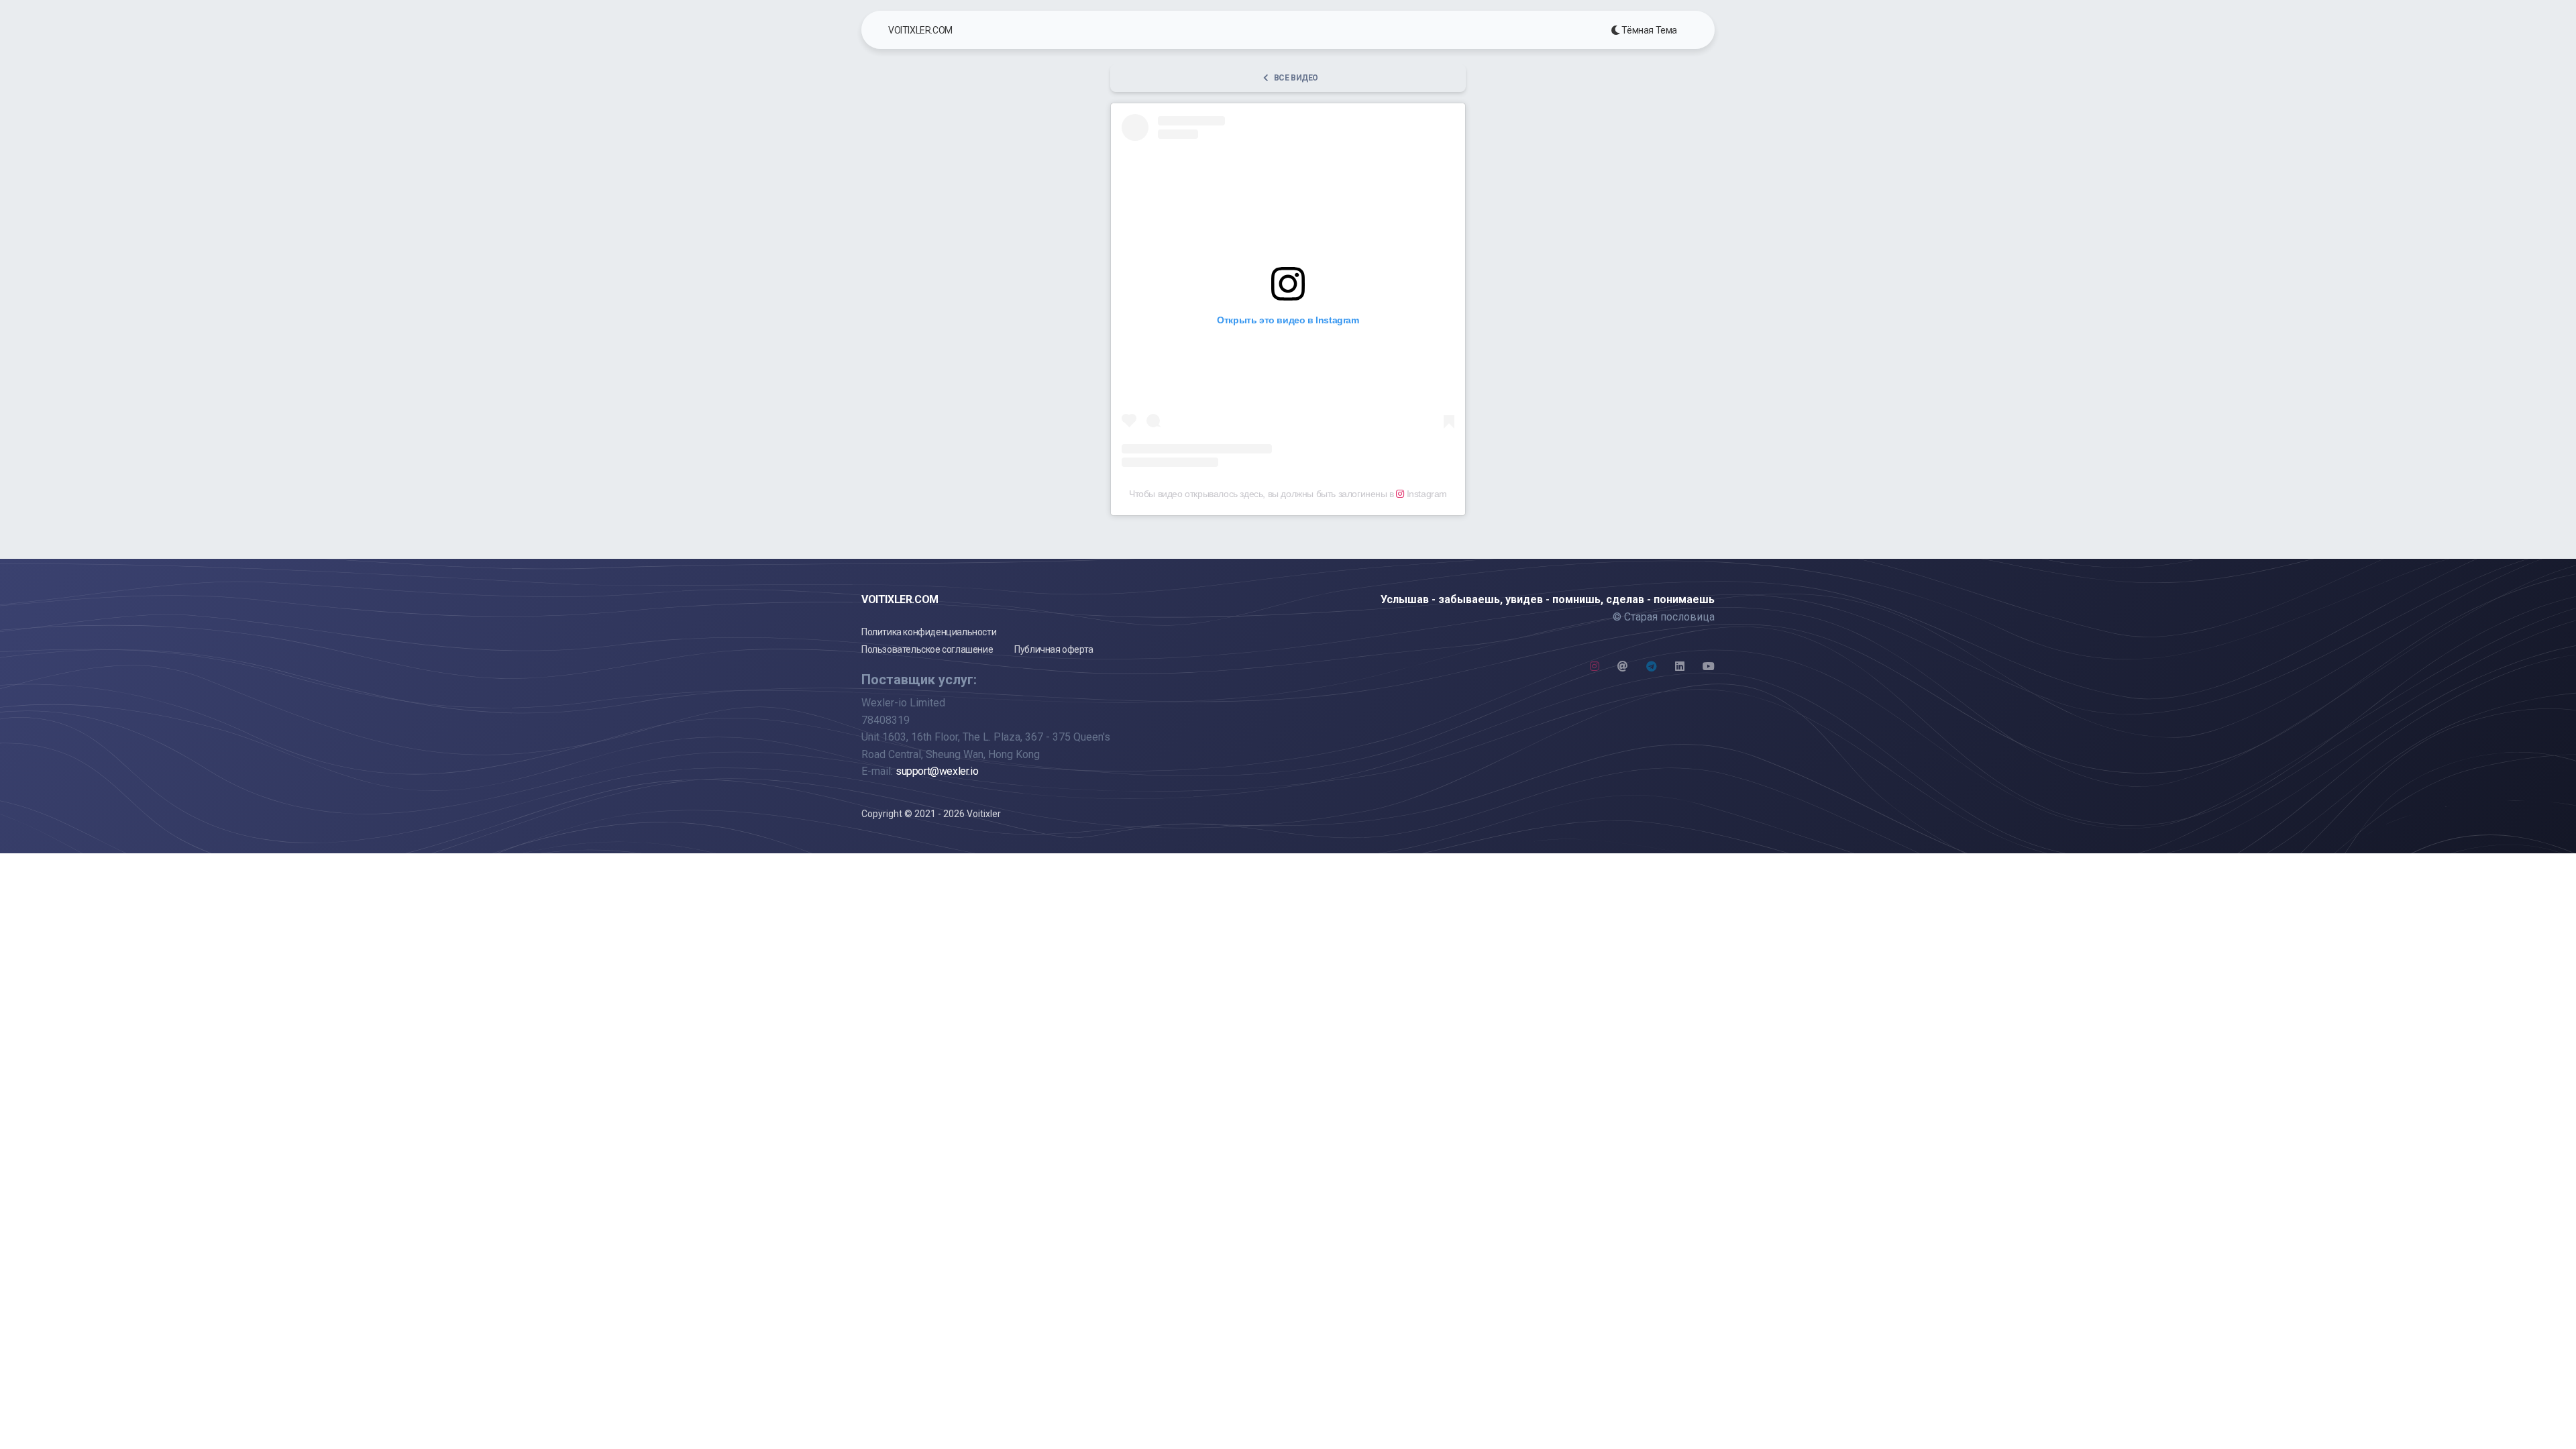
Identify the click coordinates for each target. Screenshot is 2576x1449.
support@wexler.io (937, 771)
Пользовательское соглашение (927, 649)
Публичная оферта (1054, 649)
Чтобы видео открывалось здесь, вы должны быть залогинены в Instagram (1288, 494)
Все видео (1296, 78)
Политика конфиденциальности (929, 632)
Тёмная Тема (1649, 30)
